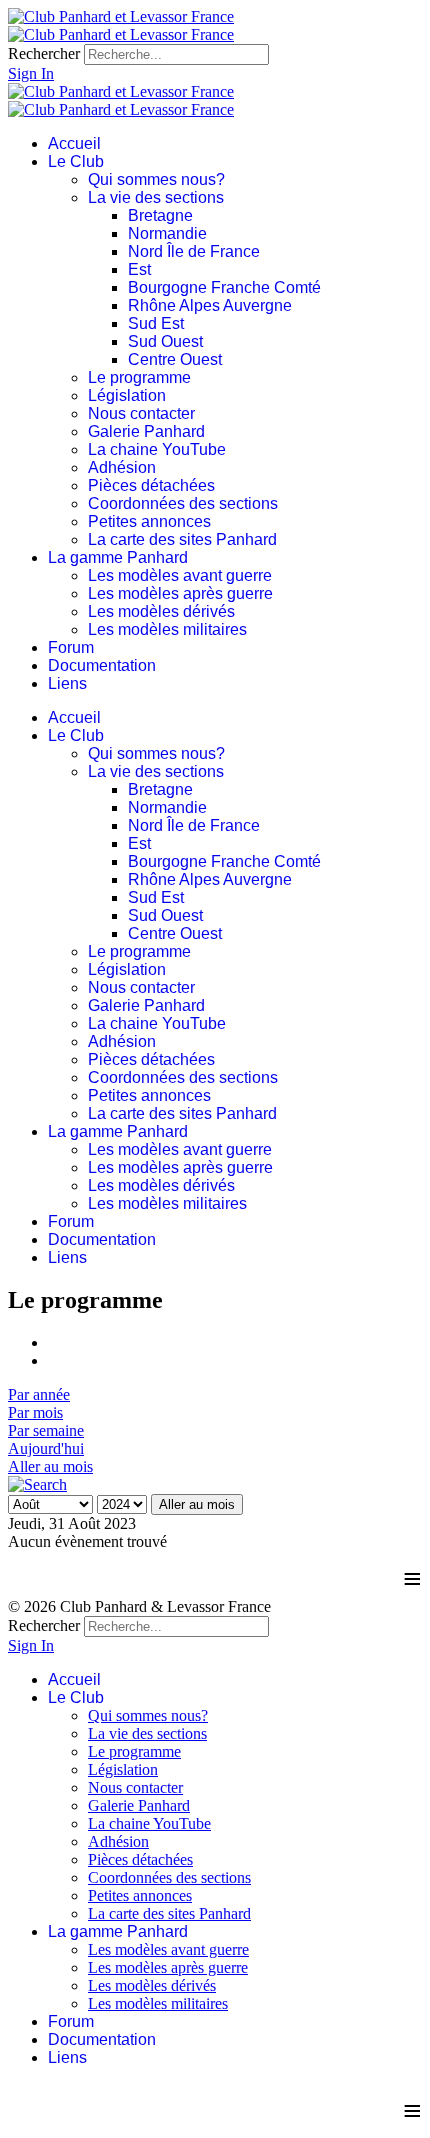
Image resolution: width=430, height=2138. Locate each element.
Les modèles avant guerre (180, 575)
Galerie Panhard (146, 431)
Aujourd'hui (46, 1448)
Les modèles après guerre (180, 593)
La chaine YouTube (157, 449)
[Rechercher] (37, 1484)
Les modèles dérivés (161, 611)
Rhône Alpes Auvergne (210, 305)
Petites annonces (149, 521)
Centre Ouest (175, 359)
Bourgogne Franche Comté (224, 287)
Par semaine (46, 1430)
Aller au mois (50, 1466)
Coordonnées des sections (183, 503)
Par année (39, 1394)
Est (139, 269)
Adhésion (122, 467)
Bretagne (160, 215)
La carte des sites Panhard (182, 539)
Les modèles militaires (167, 629)
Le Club (76, 161)
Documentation (102, 665)
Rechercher (44, 53)
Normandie (167, 233)
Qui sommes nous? (156, 179)
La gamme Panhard (118, 557)
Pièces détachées (151, 485)
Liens (67, 683)
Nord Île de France (194, 251)
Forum (71, 647)
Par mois (35, 1412)
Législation (127, 395)
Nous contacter (141, 413)
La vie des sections (156, 197)
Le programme (139, 377)
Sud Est (156, 323)
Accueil (74, 143)
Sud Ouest (165, 341)
